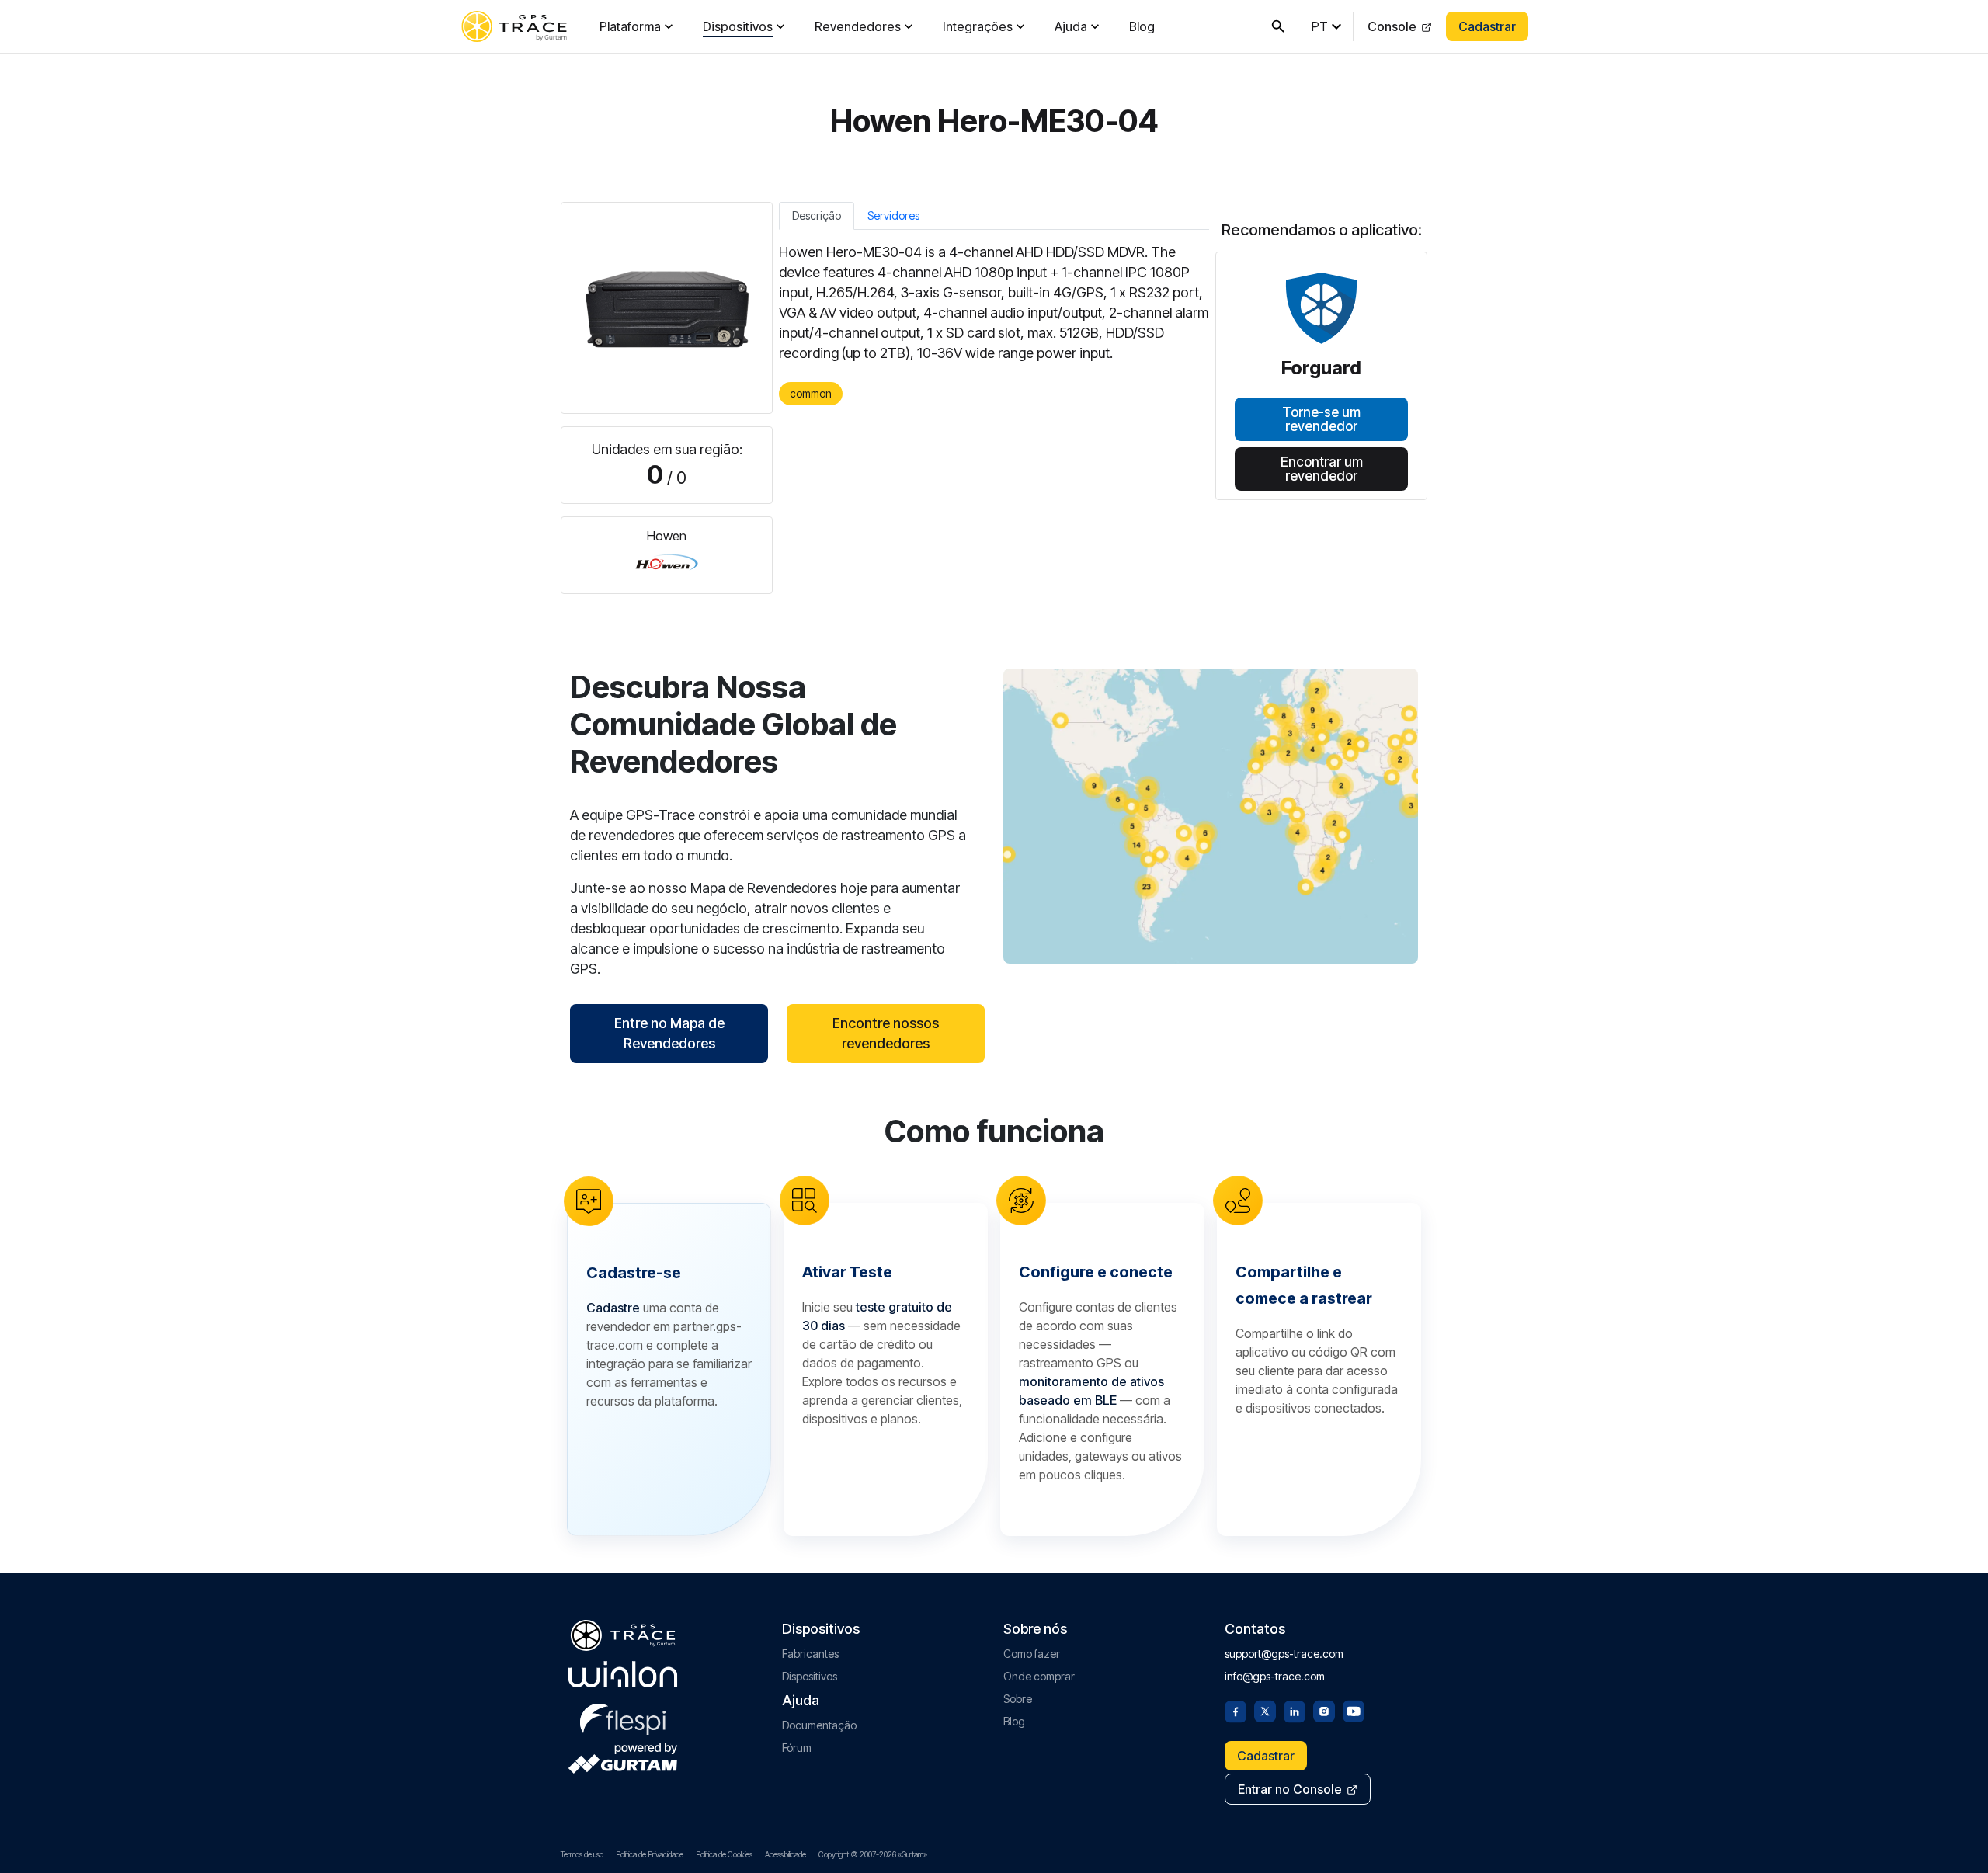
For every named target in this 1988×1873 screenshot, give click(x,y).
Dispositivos (738, 26)
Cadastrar (1487, 26)
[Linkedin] (1295, 1710)
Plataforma (630, 26)
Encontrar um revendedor (1322, 468)
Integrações (978, 26)
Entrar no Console (1290, 1789)
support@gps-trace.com (1284, 1654)
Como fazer (1032, 1654)
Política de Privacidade (650, 1854)
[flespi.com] (623, 1716)
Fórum (797, 1748)
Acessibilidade (785, 1854)
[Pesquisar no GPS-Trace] (1278, 26)
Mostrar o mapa (1211, 816)
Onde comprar (1039, 1676)
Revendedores (858, 26)
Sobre (1018, 1699)
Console (1392, 26)
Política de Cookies (724, 1854)
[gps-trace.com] (514, 26)
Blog (1142, 26)
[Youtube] (1354, 1710)
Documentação (819, 1725)
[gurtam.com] (623, 1674)
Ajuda (1071, 26)
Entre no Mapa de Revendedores (669, 1033)
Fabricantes (810, 1654)
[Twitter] (1265, 1710)
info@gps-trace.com (1275, 1676)
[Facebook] (1236, 1710)
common (811, 393)
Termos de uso (582, 1854)
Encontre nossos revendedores (886, 1033)
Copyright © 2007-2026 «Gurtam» (873, 1854)
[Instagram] (1324, 1710)
